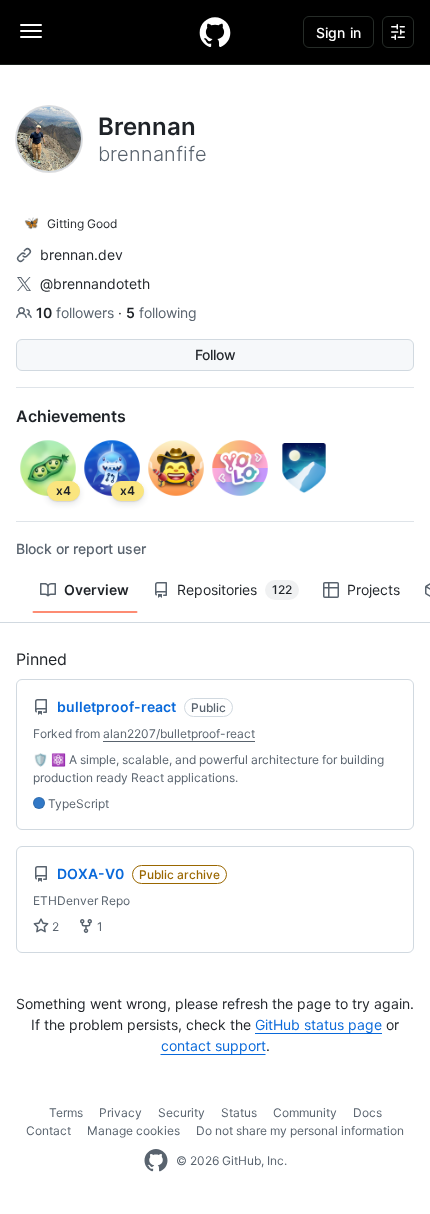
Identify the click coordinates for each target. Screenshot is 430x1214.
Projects (373, 589)
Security (181, 1112)
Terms (66, 1112)
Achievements (71, 416)
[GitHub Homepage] (156, 1161)
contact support (213, 1045)
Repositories (234, 589)
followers (77, 312)
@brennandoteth (95, 283)
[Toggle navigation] (31, 31)
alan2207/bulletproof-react (179, 733)
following (161, 312)
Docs (367, 1112)
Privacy (120, 1112)
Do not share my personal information (300, 1130)
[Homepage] (215, 32)
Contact (48, 1130)
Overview (96, 589)
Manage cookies (133, 1130)
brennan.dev (81, 254)
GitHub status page (318, 1024)
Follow (215, 354)
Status (239, 1112)
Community (305, 1112)
